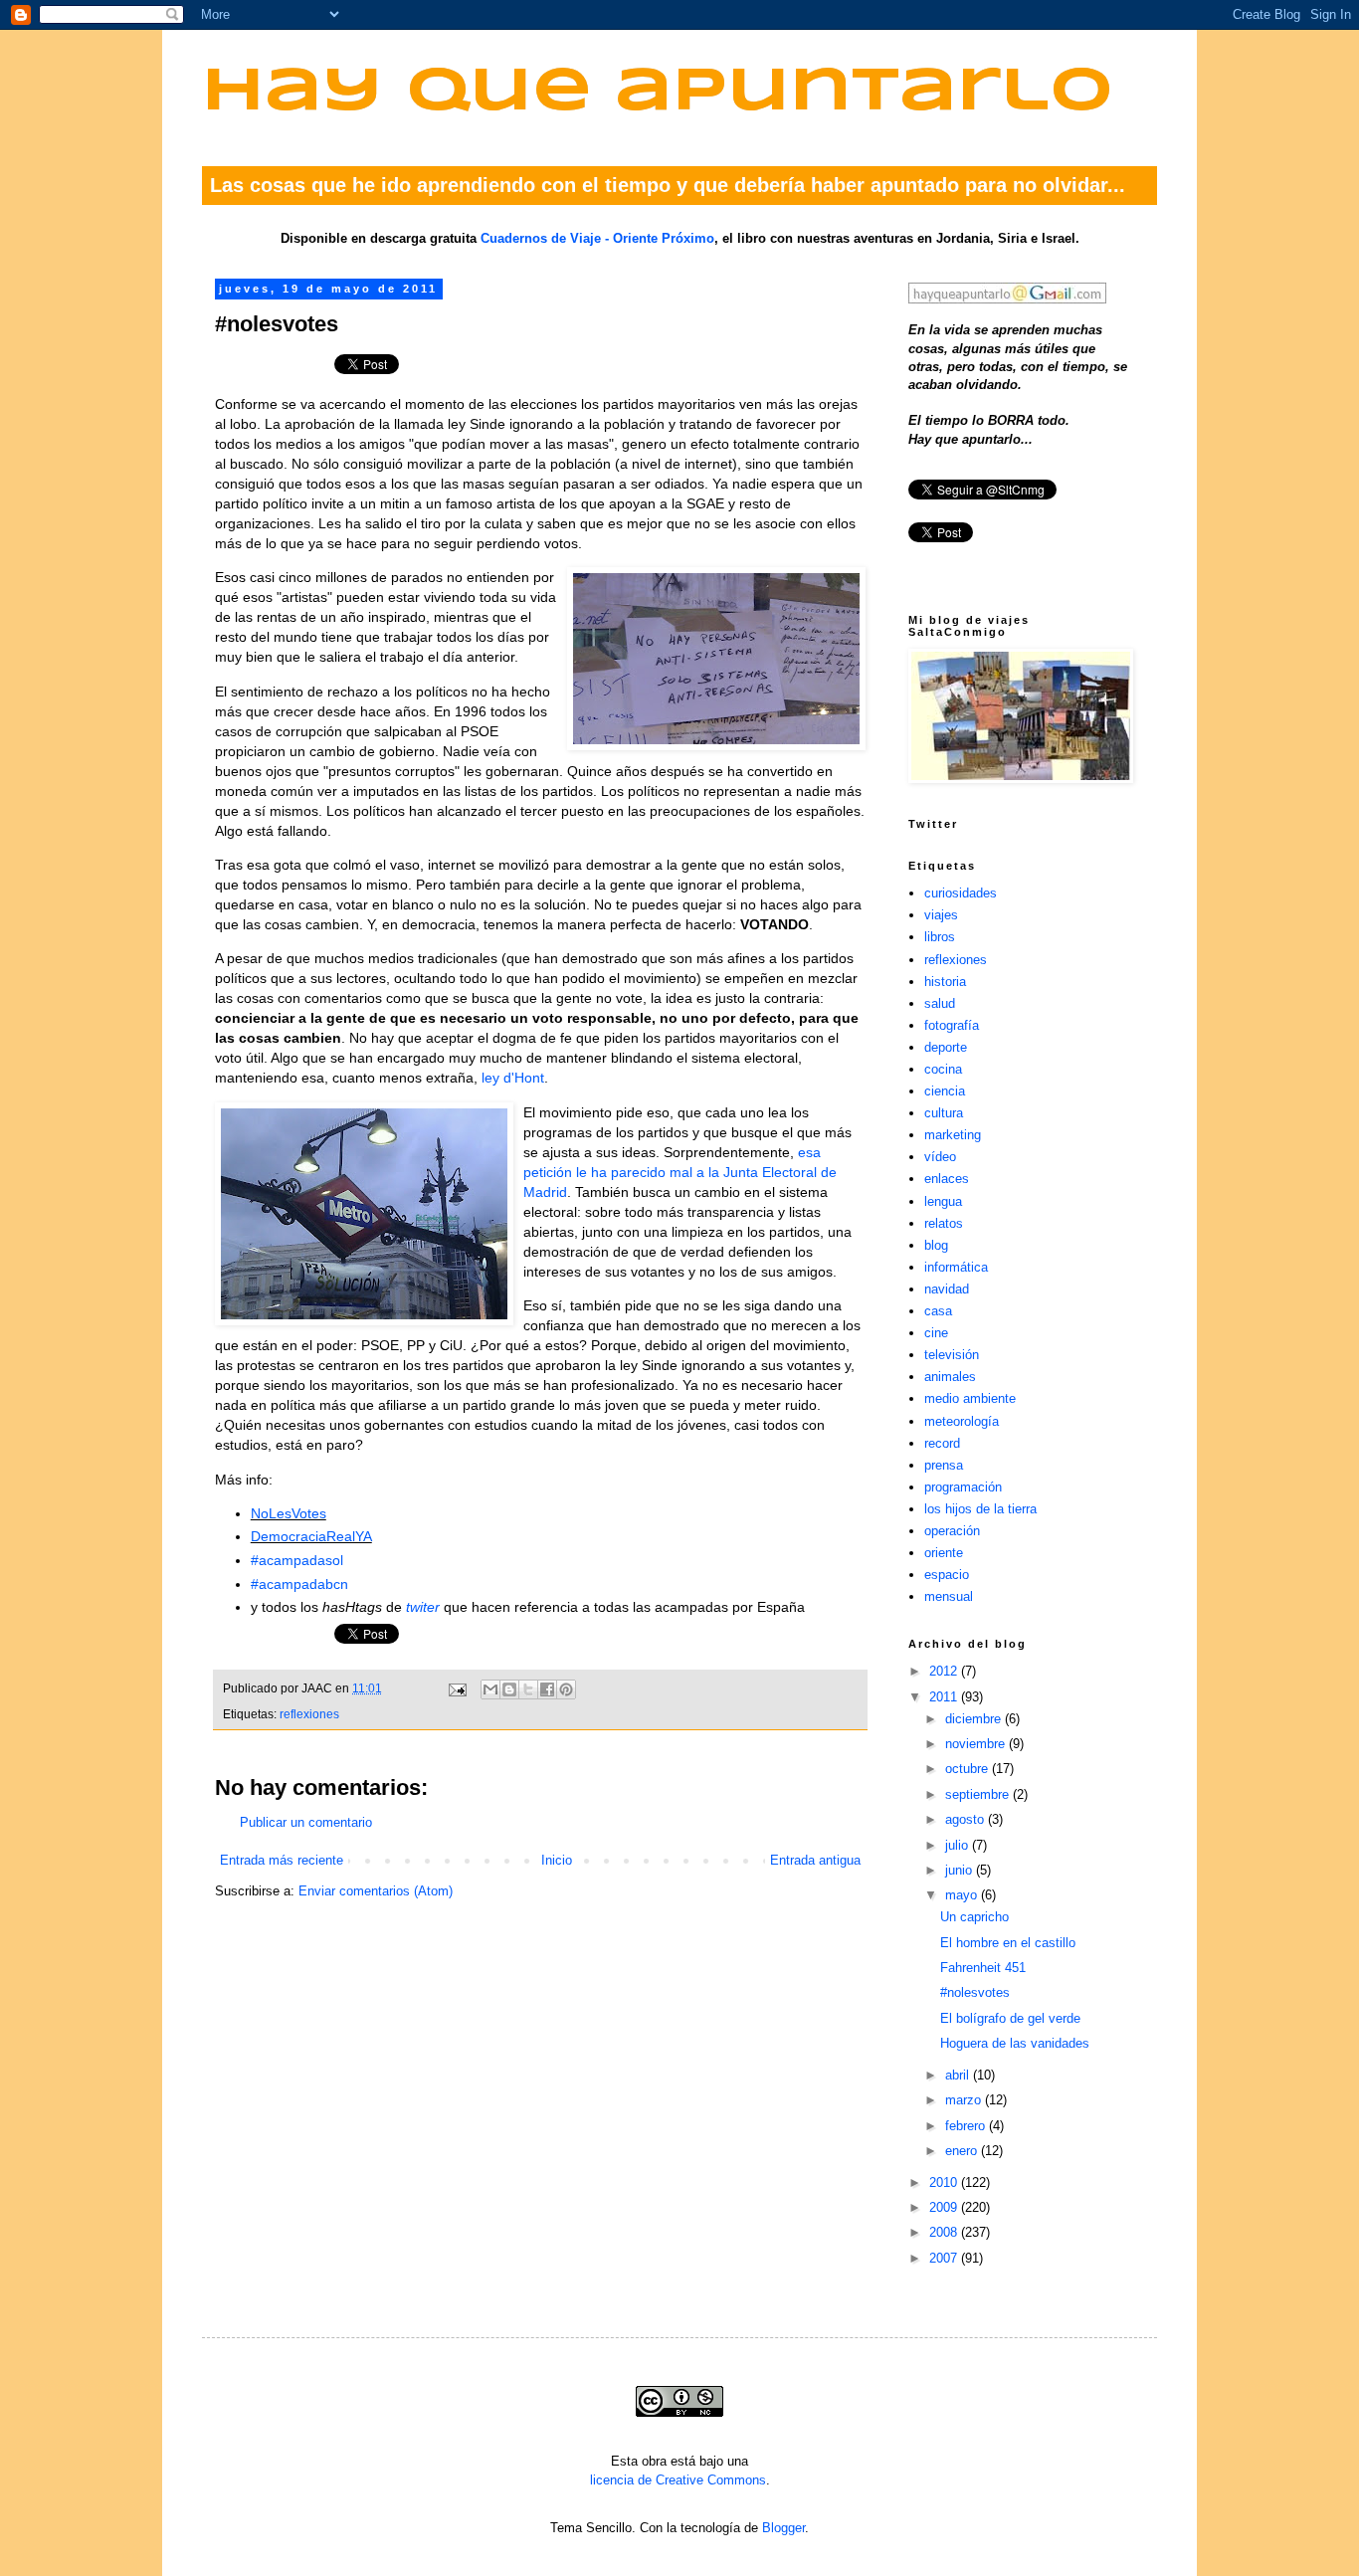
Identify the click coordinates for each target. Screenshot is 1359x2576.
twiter (423, 1607)
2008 (945, 2232)
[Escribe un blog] (509, 1689)
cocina (943, 1069)
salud (940, 1003)
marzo (965, 2100)
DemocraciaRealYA (311, 1536)
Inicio (557, 1860)
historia (945, 982)
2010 (945, 2182)
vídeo (940, 1157)
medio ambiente (970, 1398)
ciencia (945, 1091)
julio (959, 1845)
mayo (963, 1895)
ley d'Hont (513, 1078)
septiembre (979, 1794)
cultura (944, 1113)
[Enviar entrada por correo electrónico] (456, 1688)
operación (952, 1531)
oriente (944, 1553)
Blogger (783, 2528)
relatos (944, 1223)
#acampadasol (297, 1560)
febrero (967, 2126)
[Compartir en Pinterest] (566, 1689)
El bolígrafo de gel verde (1010, 2018)
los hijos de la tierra (980, 1509)
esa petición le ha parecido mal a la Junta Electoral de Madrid (680, 1172)
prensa (944, 1465)
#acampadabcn (299, 1584)
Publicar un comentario (306, 1822)
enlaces (947, 1179)
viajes (941, 915)
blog (936, 1245)
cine (936, 1333)
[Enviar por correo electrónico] (490, 1689)
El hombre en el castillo (1008, 1943)
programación (963, 1487)
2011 (945, 1697)
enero (963, 2151)
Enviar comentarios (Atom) (376, 1891)
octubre (969, 1769)
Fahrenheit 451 (983, 1968)
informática (956, 1267)
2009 (945, 2207)
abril (959, 2075)
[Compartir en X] (528, 1689)
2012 (945, 1671)
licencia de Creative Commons (678, 2480)
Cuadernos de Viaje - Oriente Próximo (597, 238)
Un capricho (974, 1917)
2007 (945, 2258)
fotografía (952, 1025)
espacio (947, 1575)
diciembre (975, 1719)
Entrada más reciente (282, 1860)
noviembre (977, 1744)
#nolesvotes (975, 1992)
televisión (952, 1355)
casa (938, 1311)
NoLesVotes (289, 1513)
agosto (967, 1819)
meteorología (962, 1421)
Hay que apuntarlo (658, 93)
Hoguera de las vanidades (1015, 2043)
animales (950, 1377)
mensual (949, 1596)
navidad (947, 1289)
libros (940, 937)
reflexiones (309, 1714)
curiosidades (961, 893)
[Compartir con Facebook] (547, 1689)
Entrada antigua (815, 1860)
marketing (953, 1135)
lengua (943, 1201)
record (942, 1443)
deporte (946, 1047)
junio (961, 1870)
